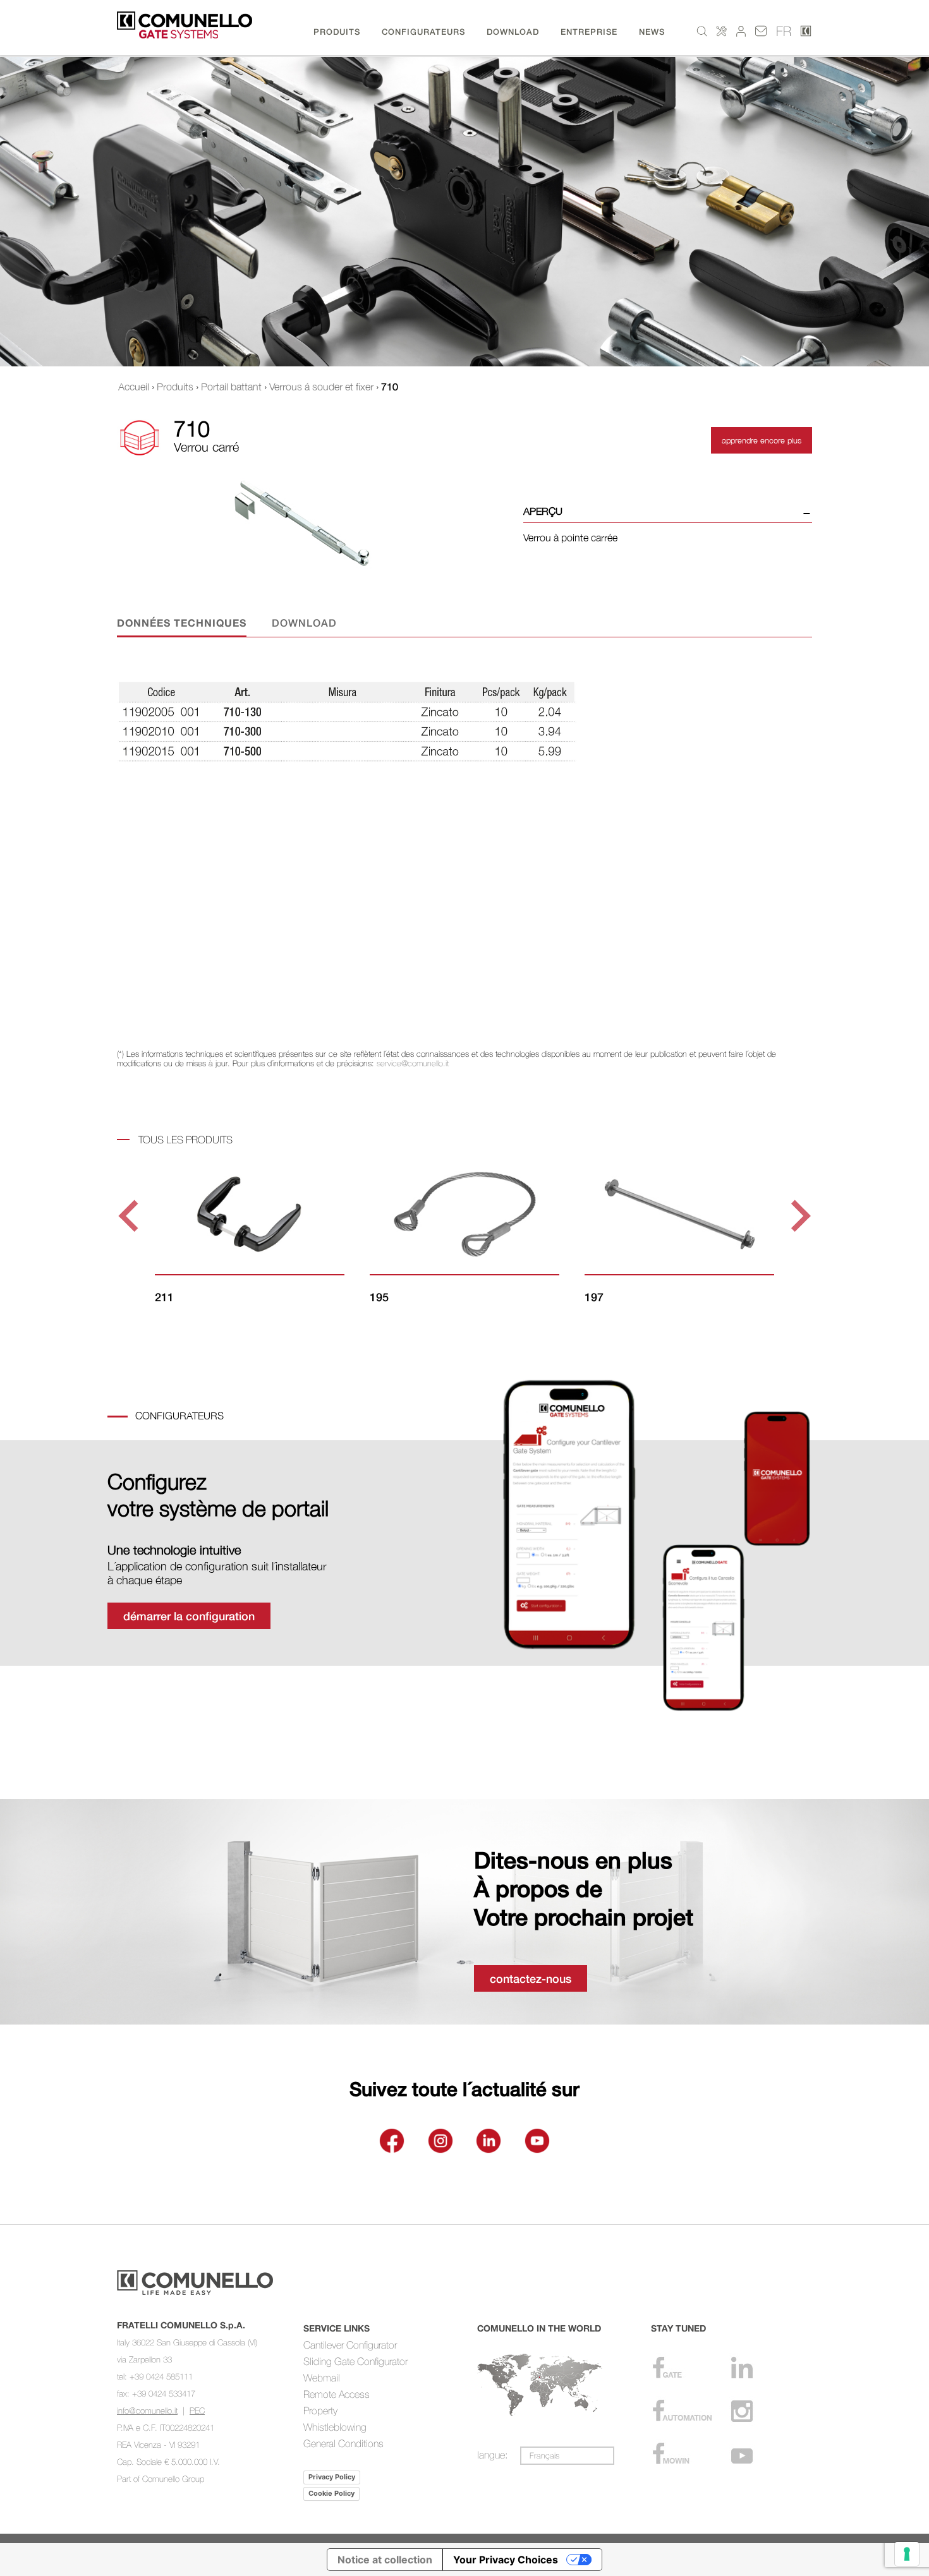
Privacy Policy (332, 2477)
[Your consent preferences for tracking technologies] (907, 2554)
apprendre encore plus (762, 440)
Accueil (134, 387)
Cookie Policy (331, 2493)
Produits (175, 387)
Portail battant (231, 387)
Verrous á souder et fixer (321, 387)
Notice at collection (385, 2560)
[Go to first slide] (798, 1216)
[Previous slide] (131, 1216)
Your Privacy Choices (506, 2560)
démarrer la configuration (189, 1616)
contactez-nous (531, 1978)
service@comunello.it (413, 1063)
